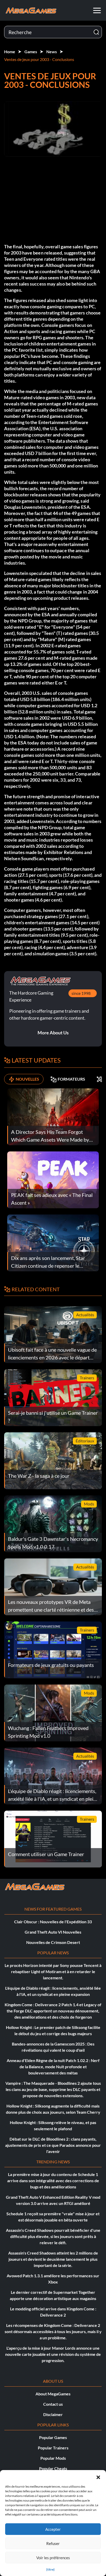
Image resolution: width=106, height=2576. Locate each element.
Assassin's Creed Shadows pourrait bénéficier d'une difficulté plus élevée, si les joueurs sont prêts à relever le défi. (53, 2236)
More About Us (53, 1033)
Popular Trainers (53, 2448)
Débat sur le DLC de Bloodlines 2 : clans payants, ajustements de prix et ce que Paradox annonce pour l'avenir (53, 2145)
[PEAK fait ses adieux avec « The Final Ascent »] (53, 1179)
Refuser (53, 2543)
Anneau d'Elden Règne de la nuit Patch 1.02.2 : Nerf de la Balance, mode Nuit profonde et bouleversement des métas (53, 2067)
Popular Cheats (53, 2468)
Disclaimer (53, 2414)
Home (10, 52)
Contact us (53, 2404)
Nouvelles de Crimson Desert (53, 1942)
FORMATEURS (71, 1079)
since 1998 (81, 993)
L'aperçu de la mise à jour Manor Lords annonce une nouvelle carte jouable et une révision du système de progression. (53, 2354)
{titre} (50, 2569)
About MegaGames (53, 2394)
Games (31, 52)
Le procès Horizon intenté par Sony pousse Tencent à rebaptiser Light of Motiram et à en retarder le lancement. (53, 1971)
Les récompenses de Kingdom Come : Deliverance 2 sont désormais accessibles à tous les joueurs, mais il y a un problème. (53, 2331)
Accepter (53, 2529)
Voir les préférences (53, 2558)
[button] (98, 2477)
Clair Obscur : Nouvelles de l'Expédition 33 (53, 1922)
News (52, 52)
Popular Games (53, 2437)
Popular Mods (53, 2458)
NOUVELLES (27, 1079)
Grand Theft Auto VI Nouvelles (53, 1932)
